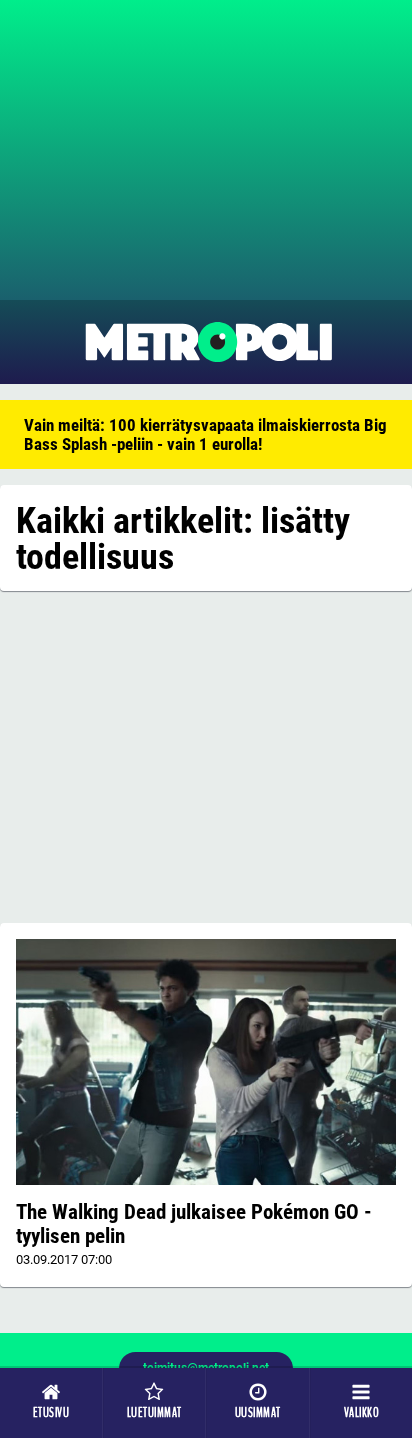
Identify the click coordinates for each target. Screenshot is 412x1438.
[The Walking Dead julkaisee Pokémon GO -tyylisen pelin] (206, 1061)
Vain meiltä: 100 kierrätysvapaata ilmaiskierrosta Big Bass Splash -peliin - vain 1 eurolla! (205, 434)
